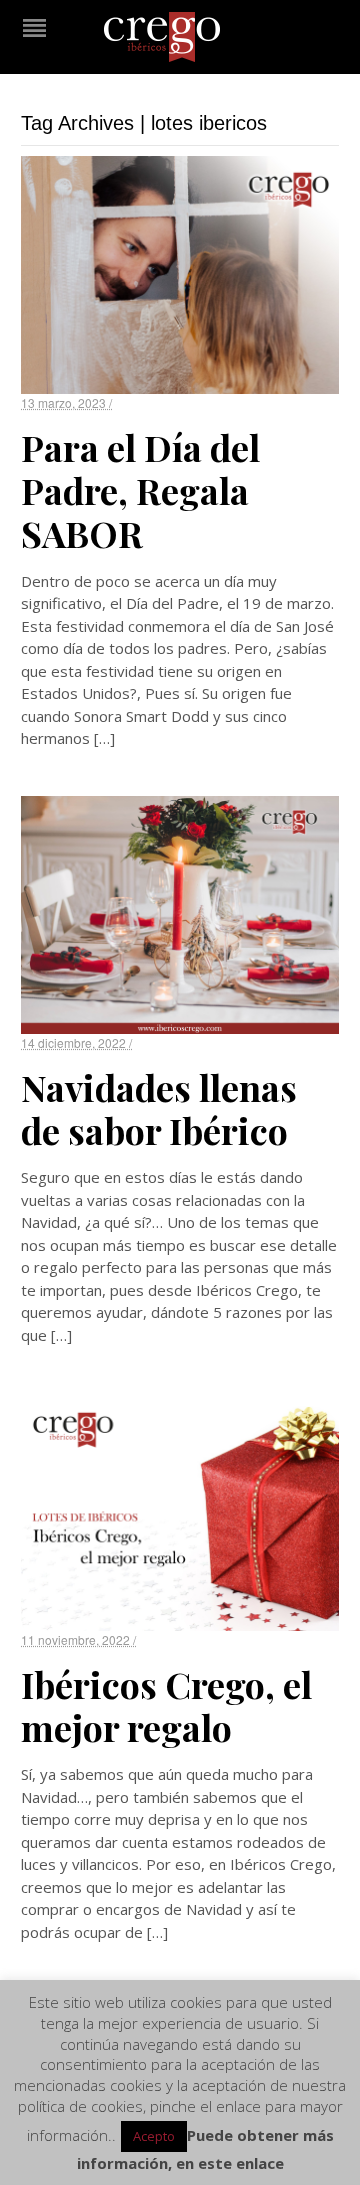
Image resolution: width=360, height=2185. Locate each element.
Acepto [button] (154, 2136)
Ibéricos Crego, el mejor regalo (166, 1705)
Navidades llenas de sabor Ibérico (159, 1108)
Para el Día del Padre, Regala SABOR (140, 490)
